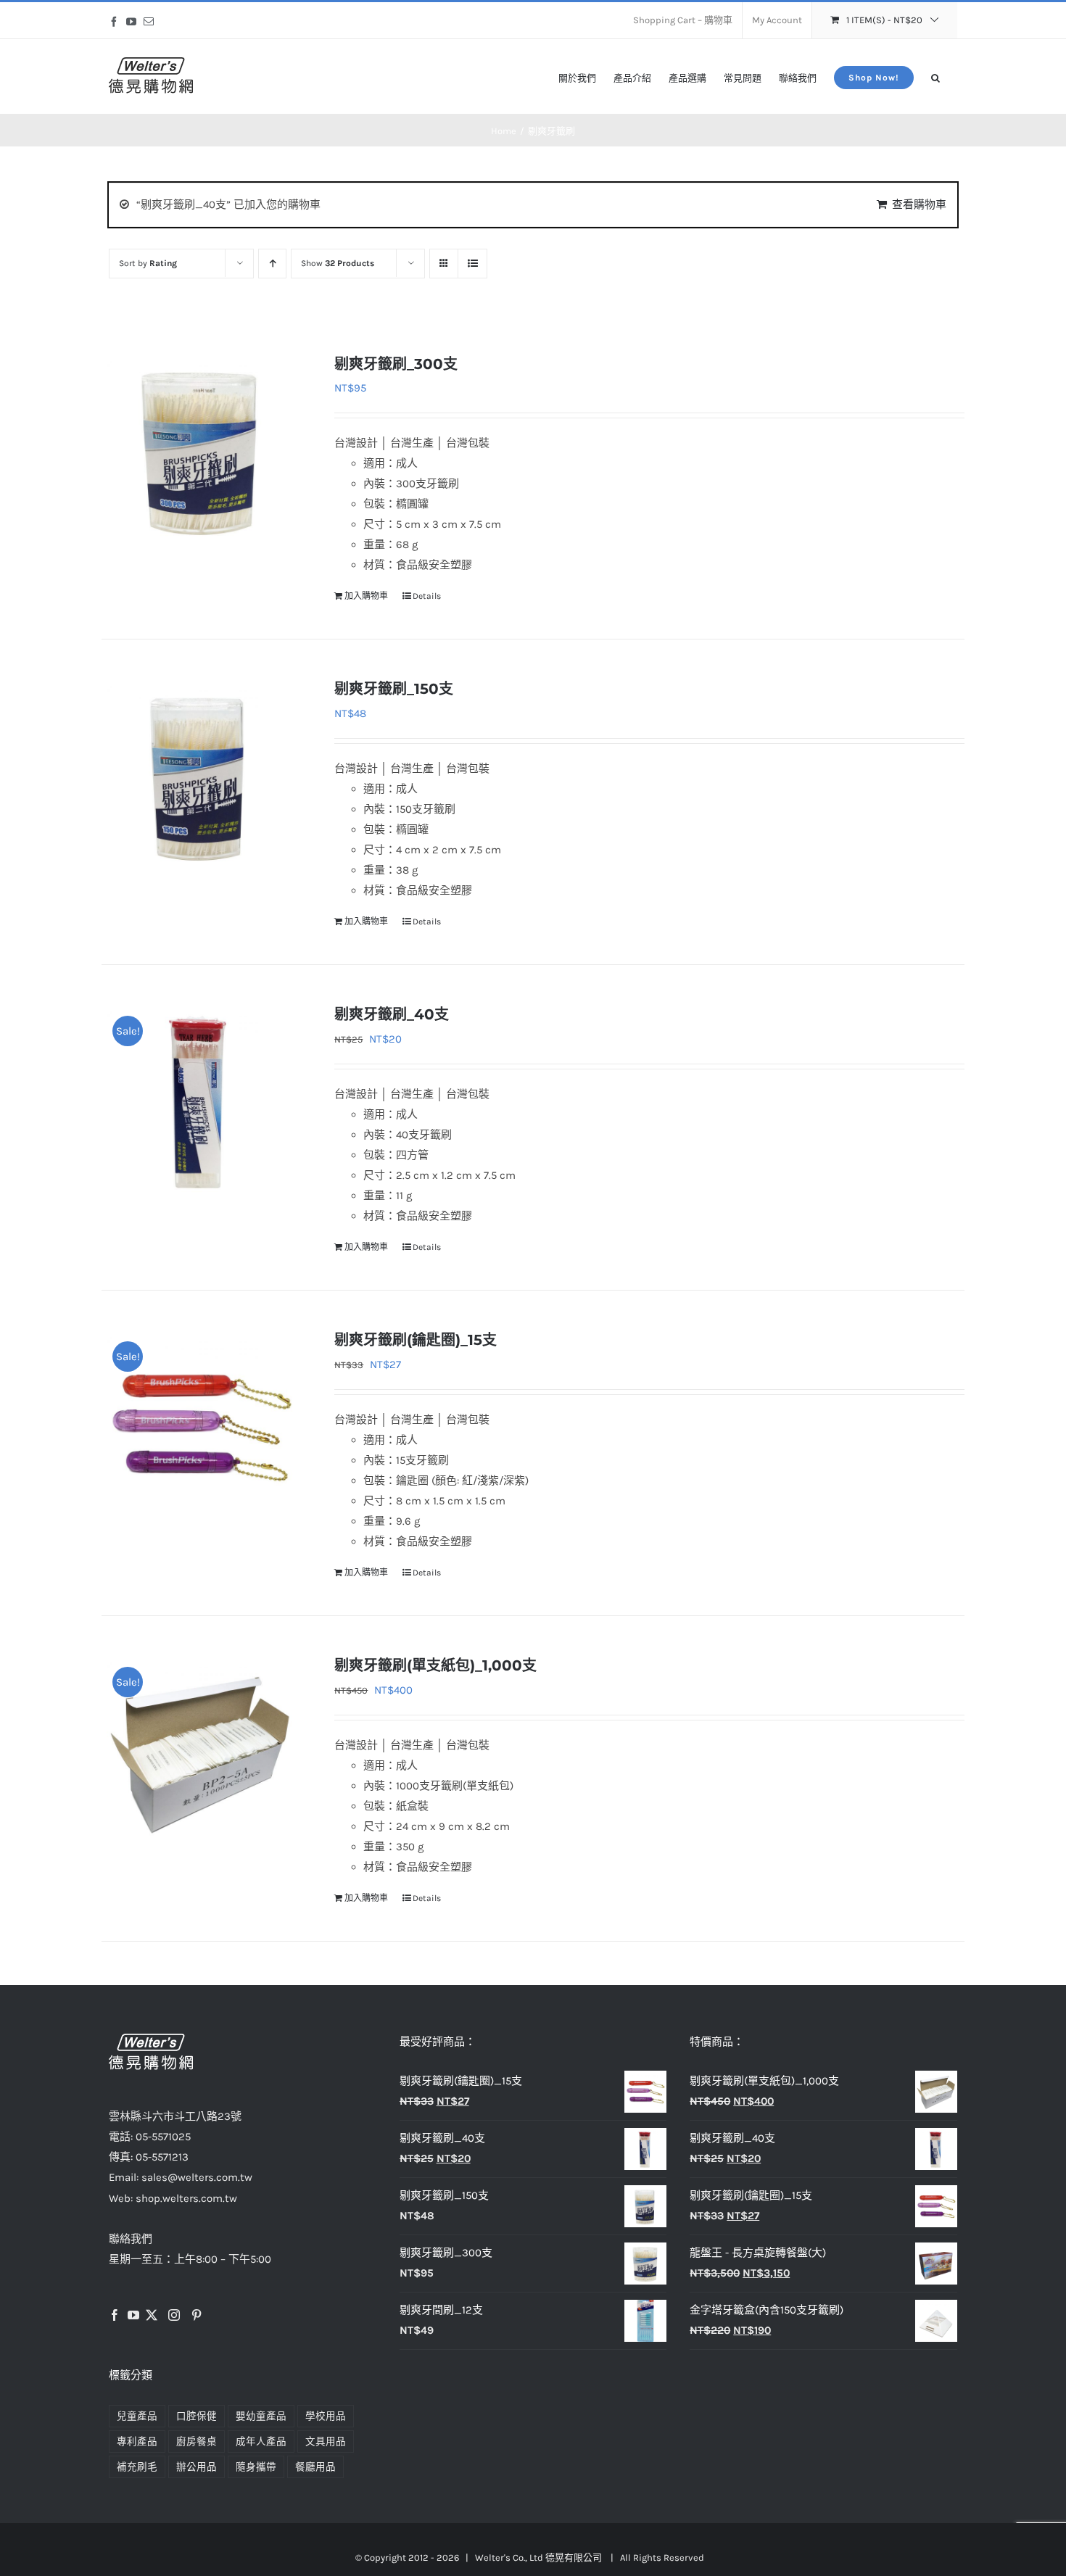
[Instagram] (174, 2315)
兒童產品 (137, 2416)
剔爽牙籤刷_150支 (394, 689)
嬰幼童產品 (261, 2416)
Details (427, 596)
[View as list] (472, 264)
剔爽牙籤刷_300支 (396, 364)
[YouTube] (133, 2315)
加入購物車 (366, 596)
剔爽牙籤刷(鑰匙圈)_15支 (416, 1340)
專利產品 (137, 2442)
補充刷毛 (137, 2467)
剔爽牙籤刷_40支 (392, 1014)
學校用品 (326, 2416)
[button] (935, 76)
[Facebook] (115, 2315)
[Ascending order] (272, 264)
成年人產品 (261, 2442)
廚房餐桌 (197, 2442)
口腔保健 (197, 2416)
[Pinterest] (197, 2315)
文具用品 (326, 2442)
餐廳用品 (315, 2467)
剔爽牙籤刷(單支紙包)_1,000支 (435, 1665)
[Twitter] (152, 2315)
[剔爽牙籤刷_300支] (201, 450)
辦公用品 (197, 2467)
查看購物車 (919, 204)
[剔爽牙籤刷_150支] (201, 775)
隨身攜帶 (256, 2467)
